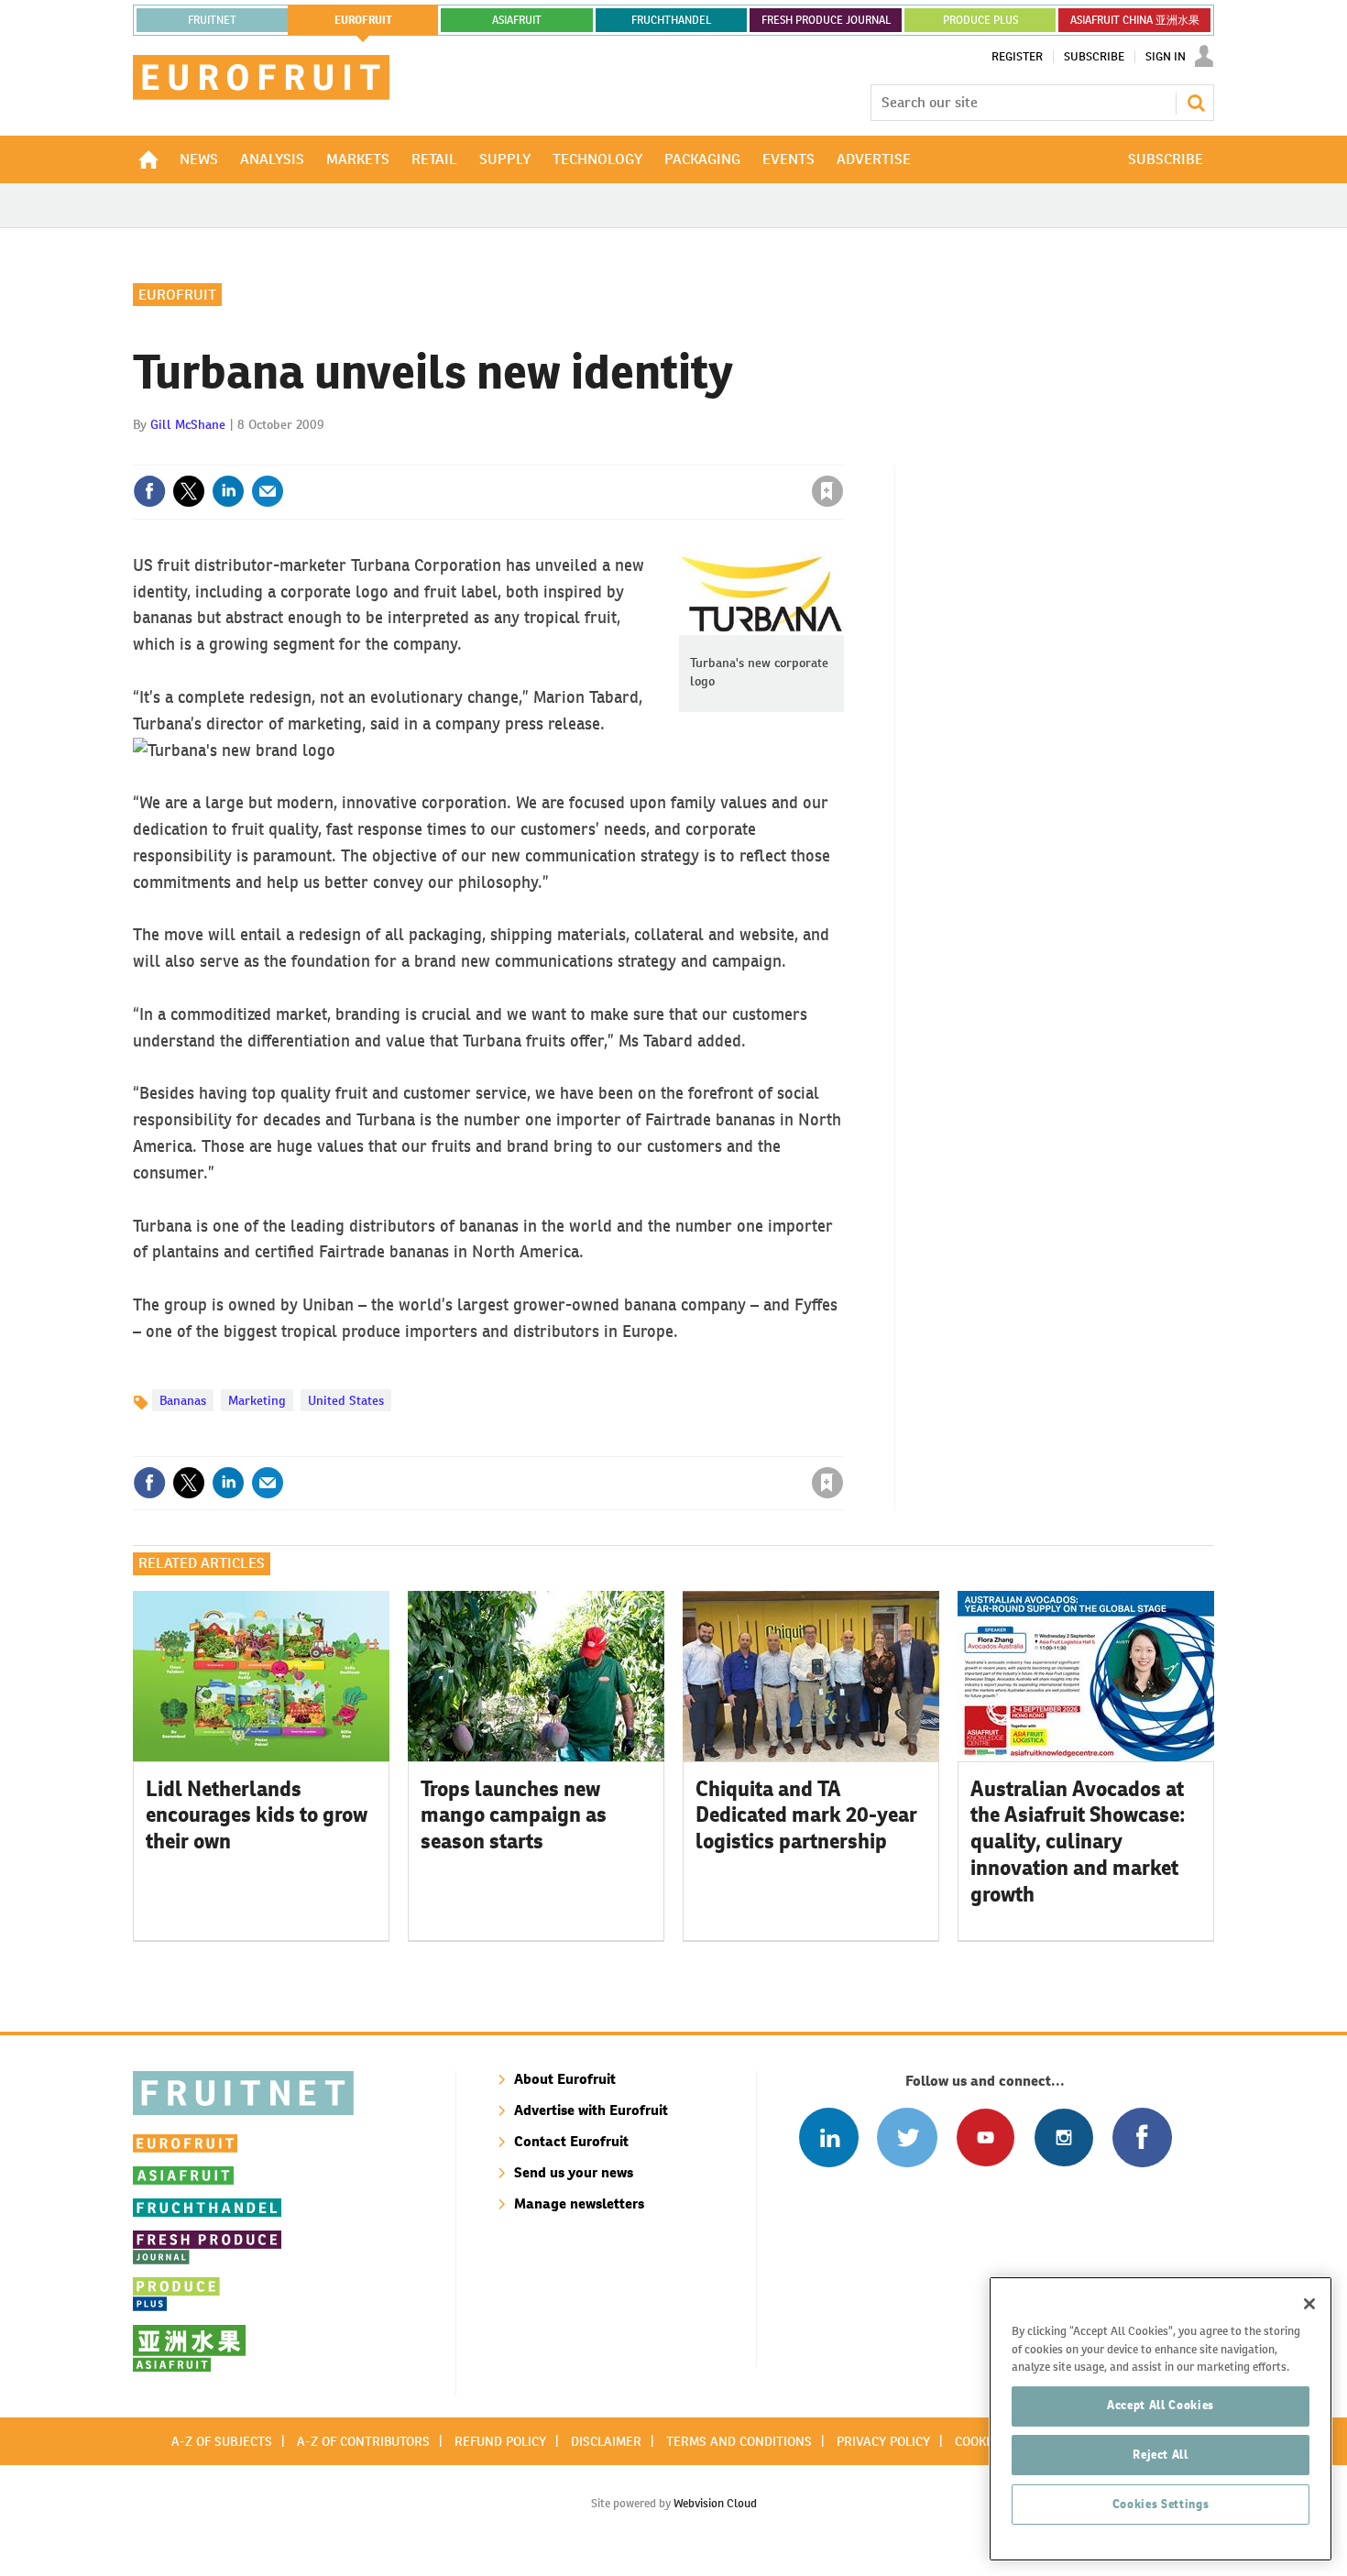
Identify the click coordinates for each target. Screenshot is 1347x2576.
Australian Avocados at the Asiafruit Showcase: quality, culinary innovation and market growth (1078, 1842)
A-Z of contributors (363, 2441)
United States (346, 1400)
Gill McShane (188, 424)
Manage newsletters (579, 2203)
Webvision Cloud (715, 2503)
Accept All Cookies (1161, 2405)
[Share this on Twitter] (189, 491)
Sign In (1166, 57)
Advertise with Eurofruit (591, 2110)
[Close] (1309, 2304)
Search (1196, 103)
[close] (843, 454)
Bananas (183, 1400)
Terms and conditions (739, 2441)
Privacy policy (883, 2441)
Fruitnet (212, 20)
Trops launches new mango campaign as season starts (514, 1815)
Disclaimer (606, 2441)
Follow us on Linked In (829, 2138)
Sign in (609, 454)
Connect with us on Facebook (1142, 2138)
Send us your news (574, 2172)
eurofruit (363, 20)
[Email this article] (268, 491)
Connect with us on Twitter (907, 2138)
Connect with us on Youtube (986, 2138)
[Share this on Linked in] (228, 491)
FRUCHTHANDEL (671, 20)
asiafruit (517, 20)
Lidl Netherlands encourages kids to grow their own (257, 1815)
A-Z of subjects (222, 2441)
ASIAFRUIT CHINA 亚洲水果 (1135, 20)
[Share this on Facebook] (149, 491)
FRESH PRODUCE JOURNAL (826, 20)
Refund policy (500, 2441)
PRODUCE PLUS (980, 20)
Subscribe (1094, 57)
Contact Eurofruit (571, 2141)
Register (1017, 57)
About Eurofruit (565, 2079)
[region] (1161, 2419)
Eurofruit (177, 295)
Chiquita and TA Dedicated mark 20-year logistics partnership (806, 1815)
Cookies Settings (1161, 2504)
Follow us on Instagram (1063, 2138)
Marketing (257, 1400)
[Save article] (827, 491)
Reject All (1161, 2455)
